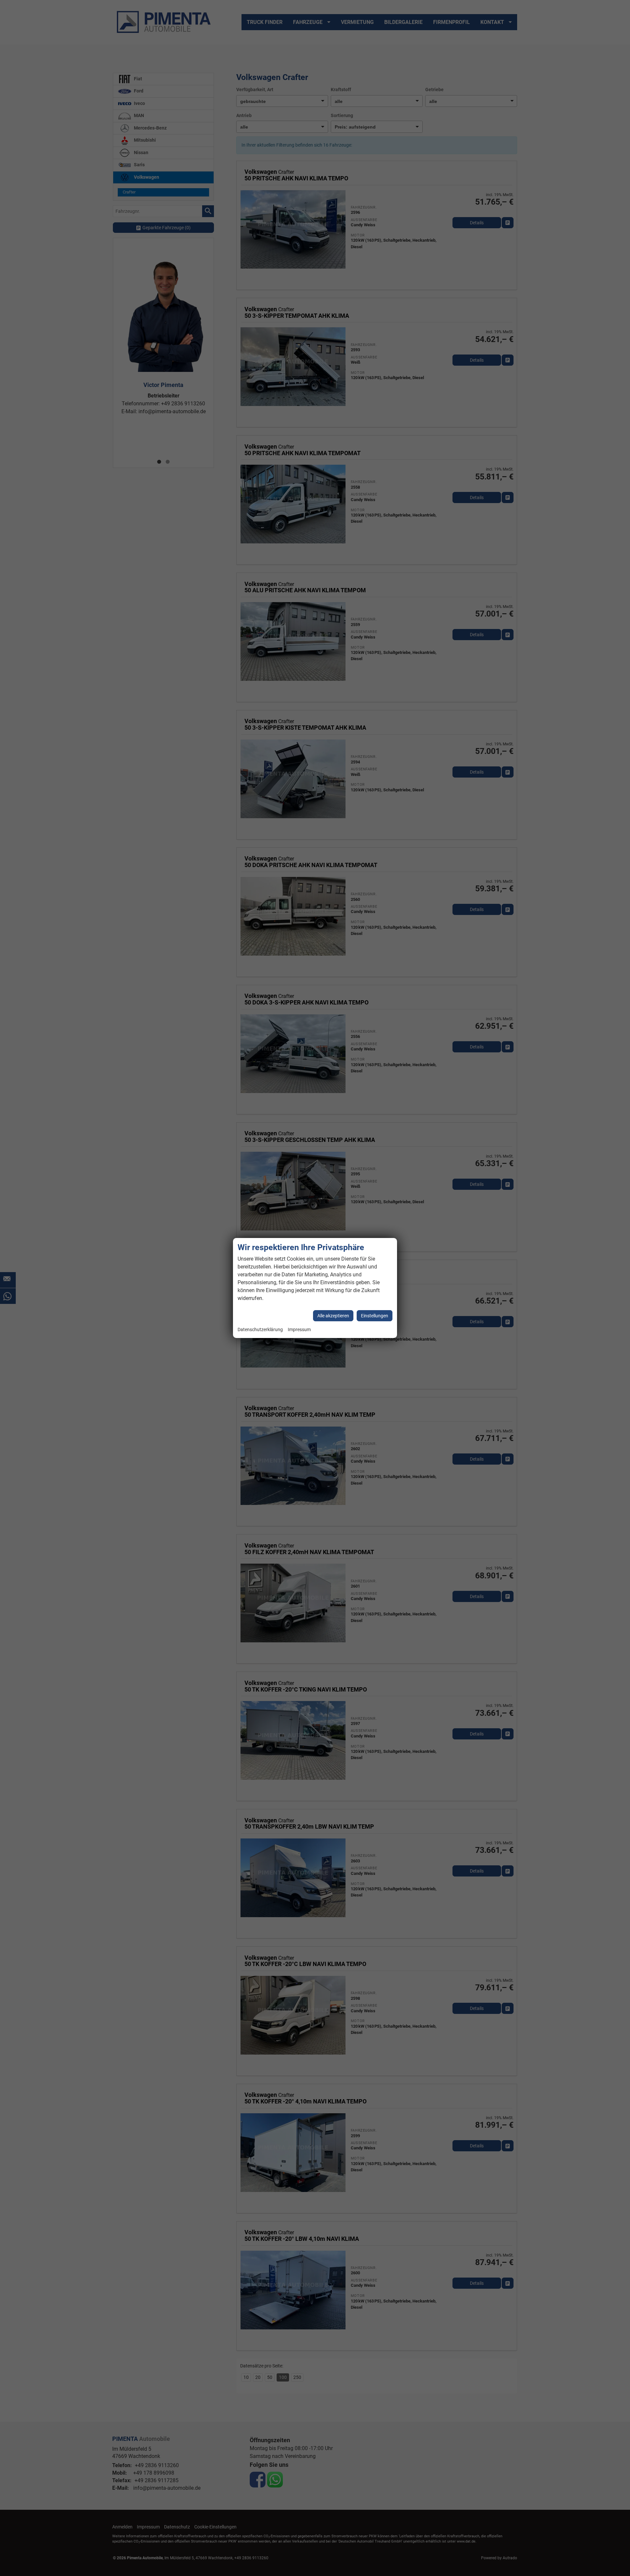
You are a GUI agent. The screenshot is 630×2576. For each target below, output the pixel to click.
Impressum (299, 1330)
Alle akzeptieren (333, 1316)
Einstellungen (375, 1316)
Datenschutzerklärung (260, 1330)
